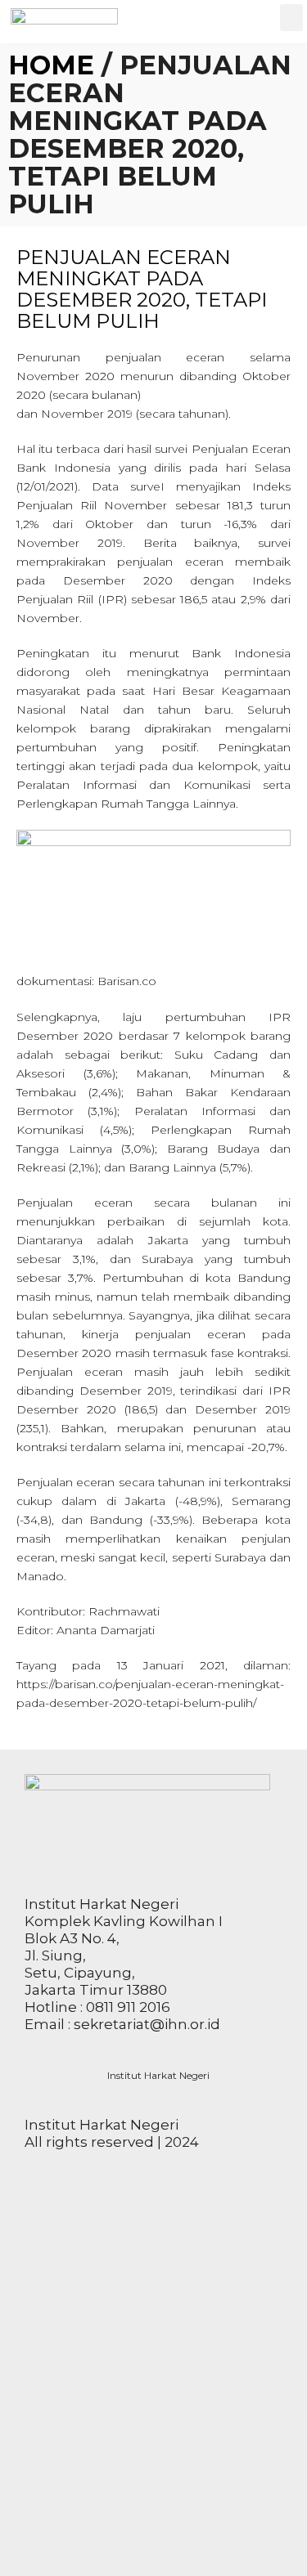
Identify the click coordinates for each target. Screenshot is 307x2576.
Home (51, 65)
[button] (291, 18)
